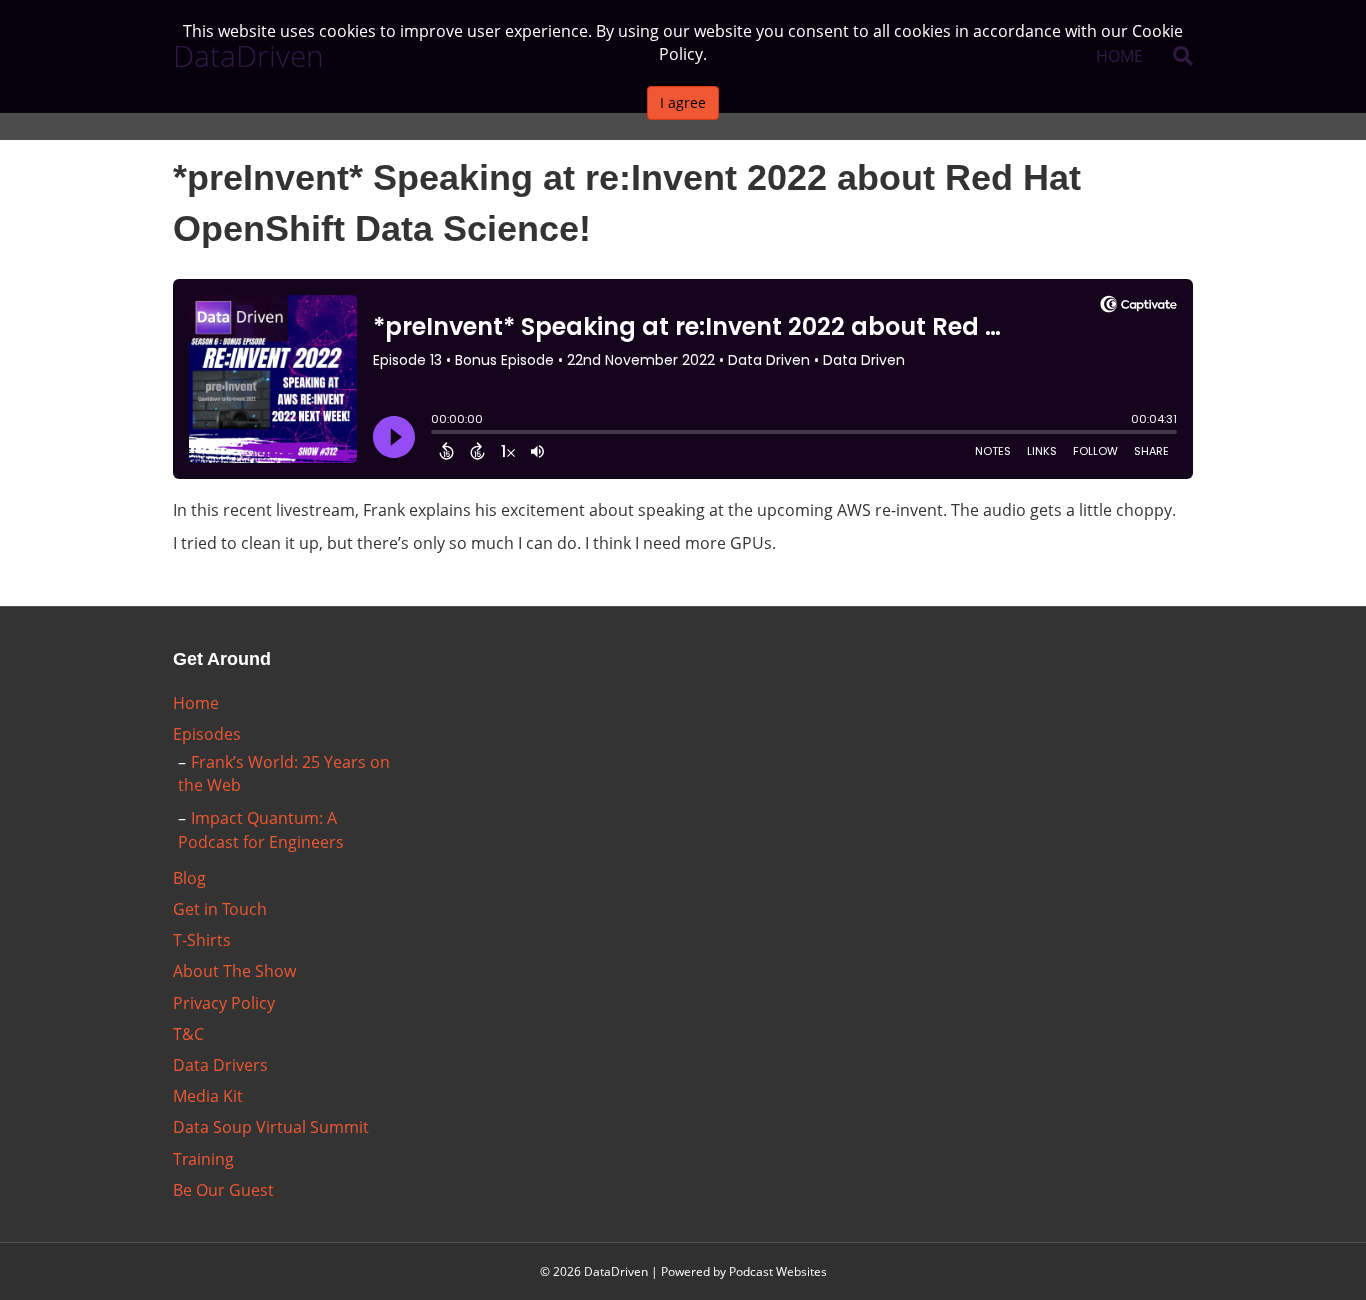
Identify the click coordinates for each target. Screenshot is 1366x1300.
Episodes (207, 734)
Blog (189, 878)
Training (203, 1159)
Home (196, 703)
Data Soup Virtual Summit (271, 1127)
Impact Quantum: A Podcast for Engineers (261, 829)
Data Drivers (220, 1065)
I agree (683, 102)
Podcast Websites (778, 1271)
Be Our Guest (223, 1190)
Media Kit (208, 1096)
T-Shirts (202, 940)
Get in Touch (220, 909)
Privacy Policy (224, 1003)
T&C (188, 1034)
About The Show (234, 971)
